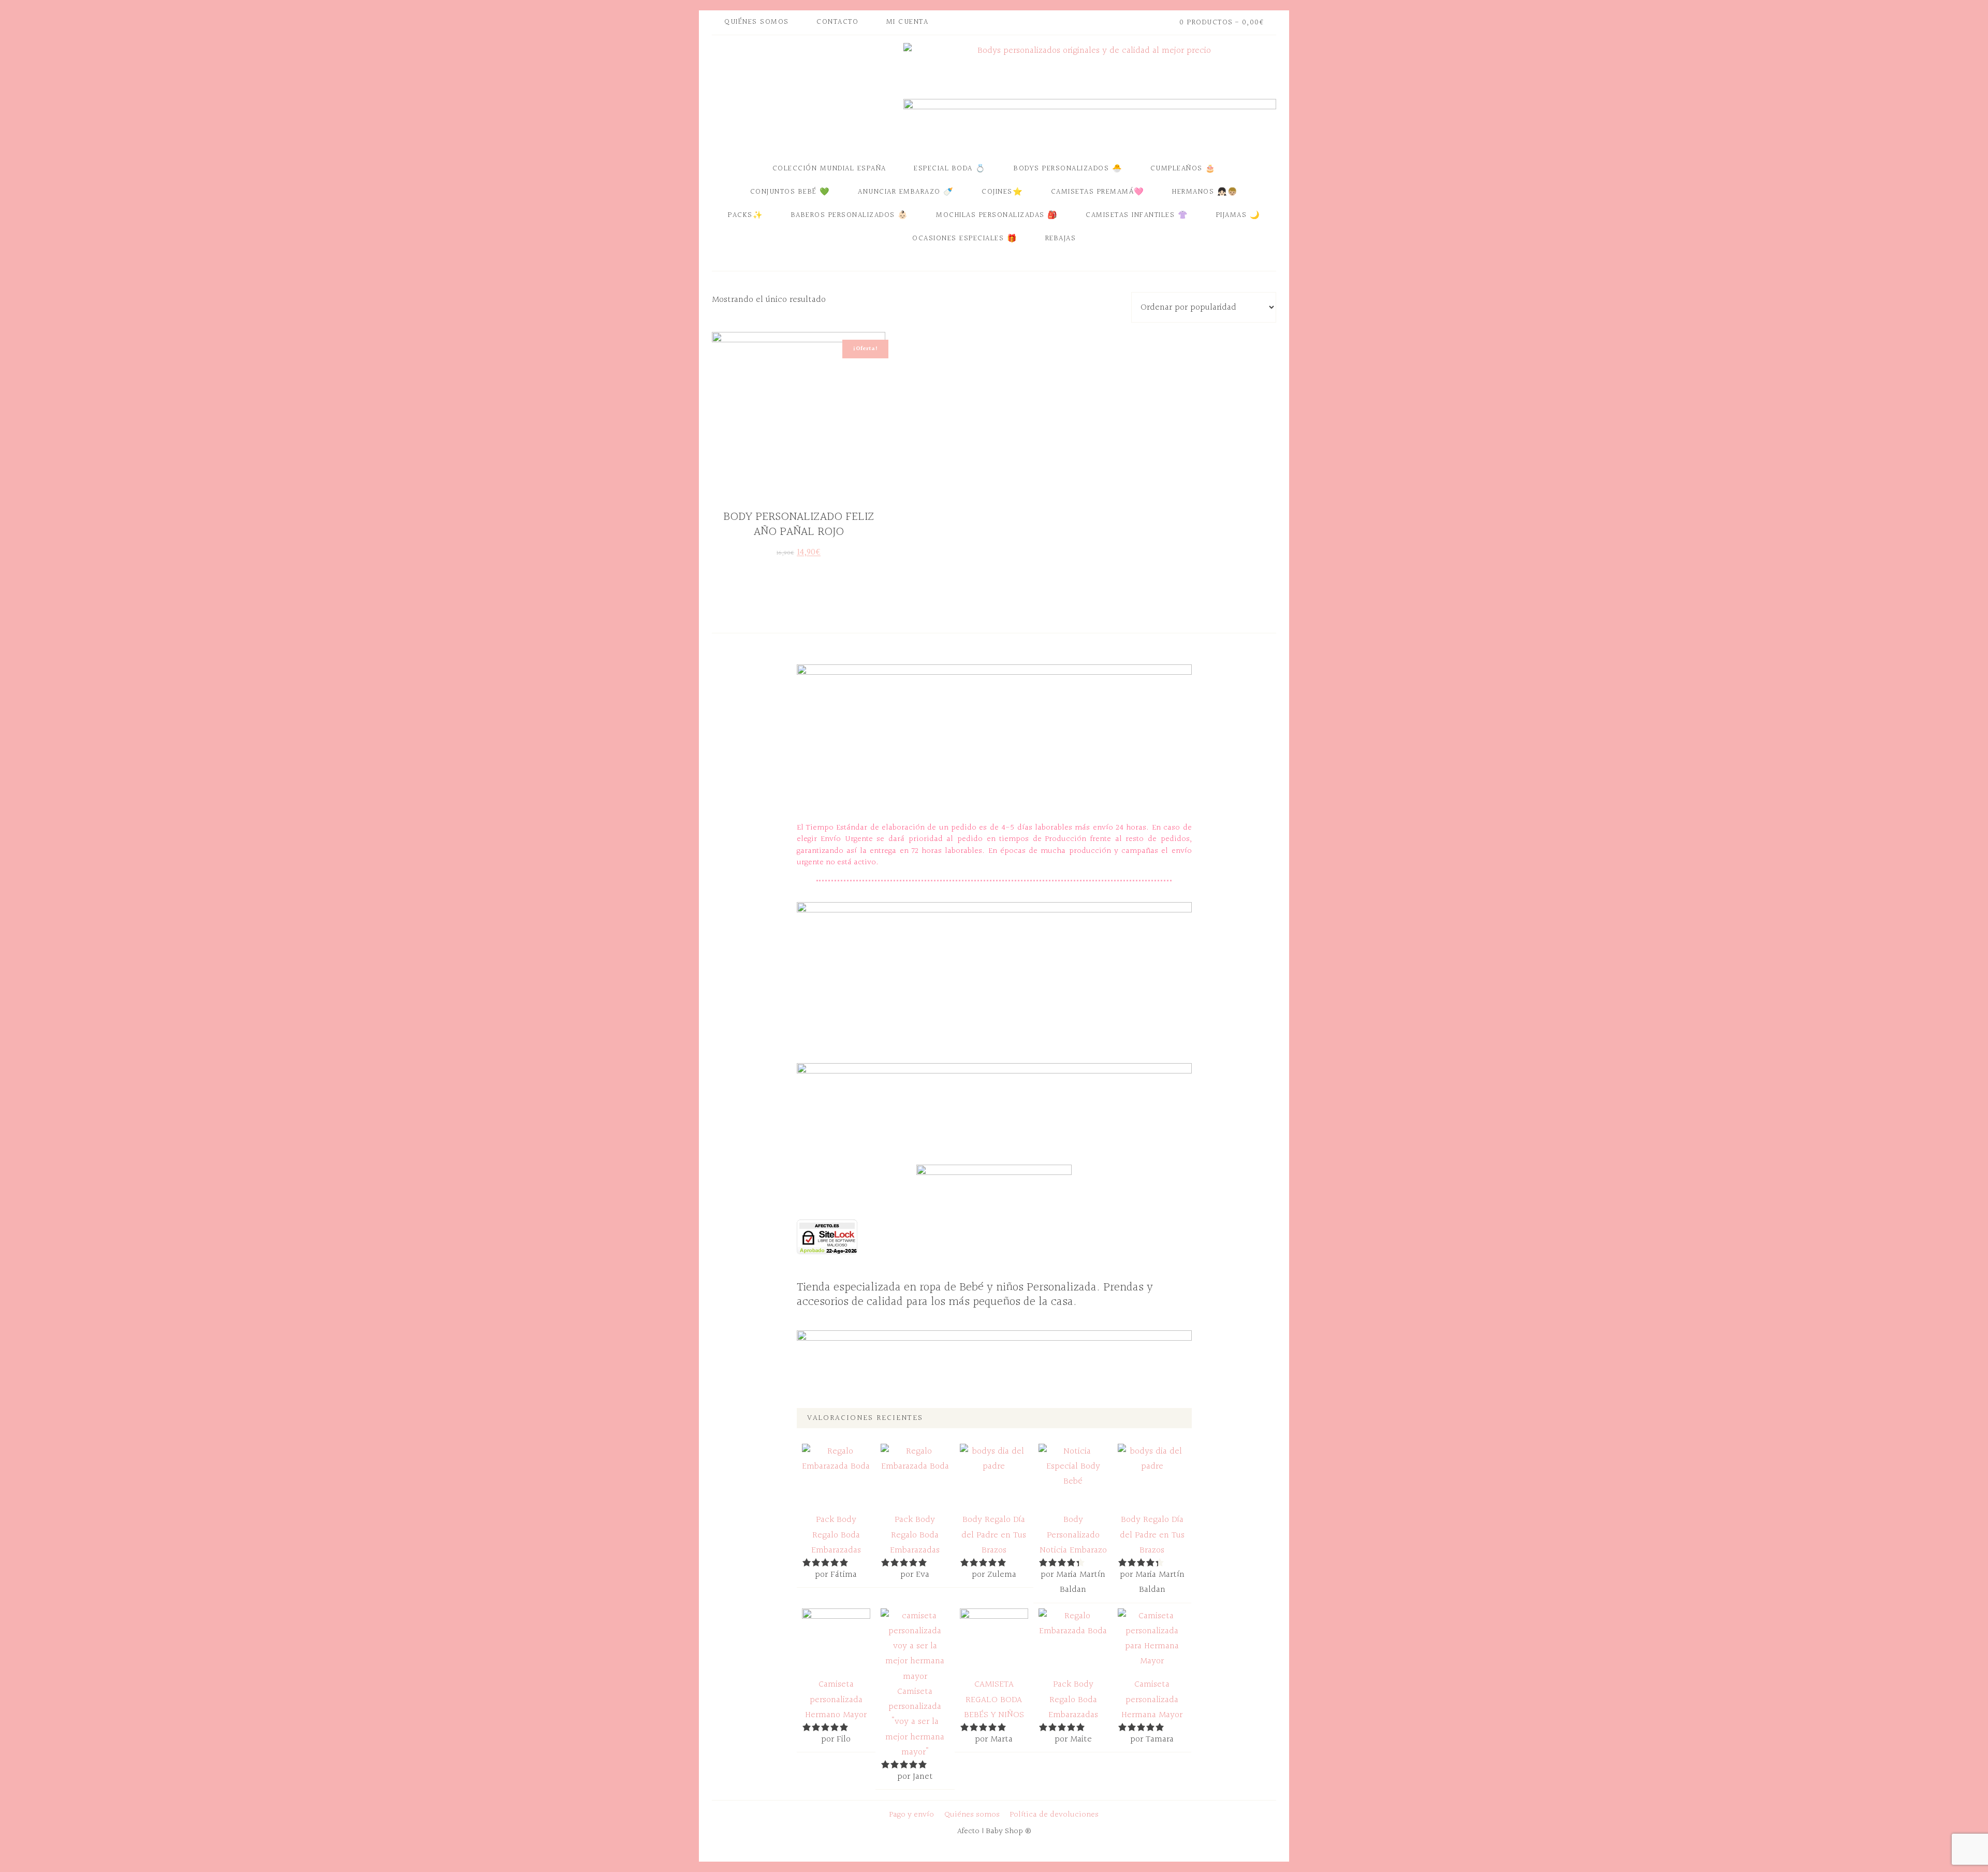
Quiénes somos (972, 1815)
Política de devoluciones (1054, 1815)
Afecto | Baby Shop (805, 95)
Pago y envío (912, 1815)
